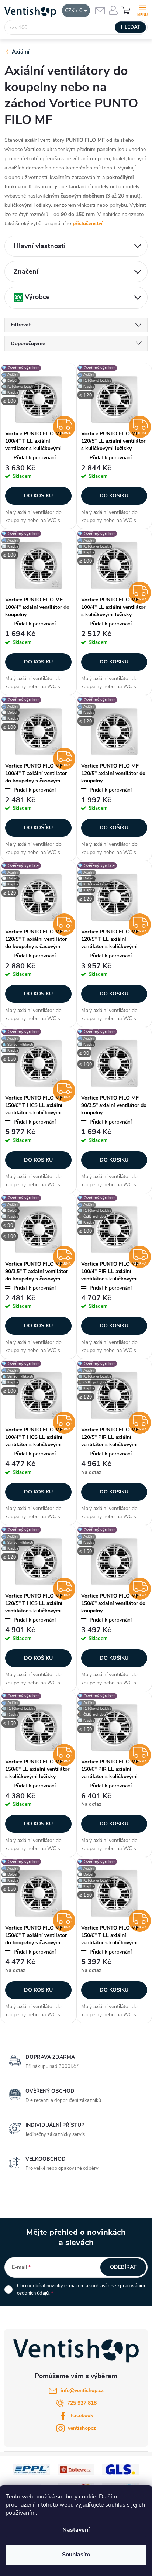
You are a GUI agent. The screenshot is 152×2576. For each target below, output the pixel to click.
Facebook (82, 2416)
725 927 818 (82, 2403)
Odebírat (123, 2267)
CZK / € (74, 11)
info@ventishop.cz (82, 2390)
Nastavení (76, 2530)
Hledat (131, 27)
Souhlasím (76, 2555)
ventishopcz (82, 2428)
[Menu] (142, 10)
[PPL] (32, 2469)
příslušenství (88, 224)
